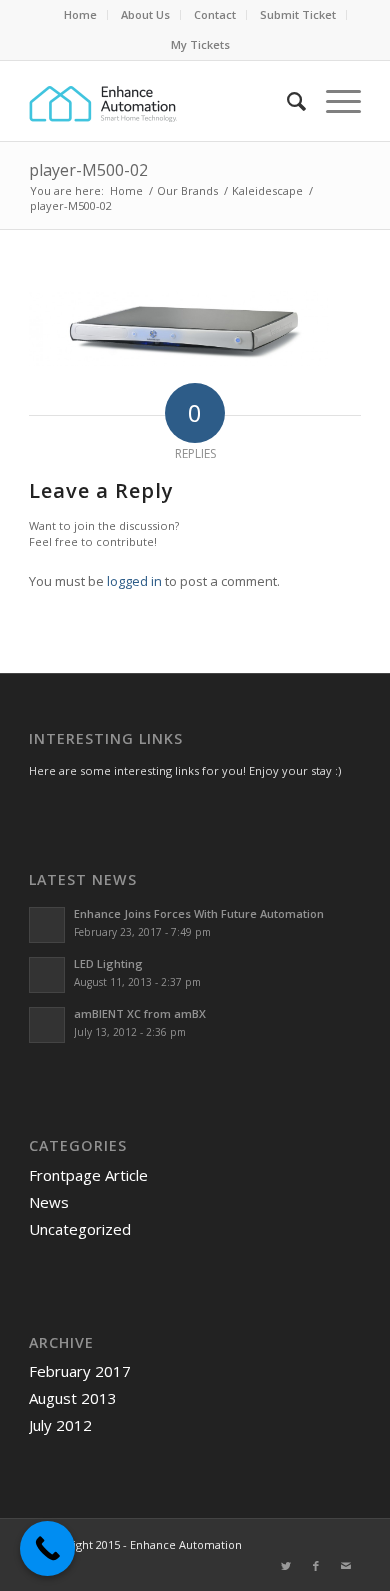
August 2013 (73, 1398)
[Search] (286, 101)
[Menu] (333, 101)
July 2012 (60, 1425)
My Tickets (200, 44)
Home (80, 14)
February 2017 (80, 1371)
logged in (134, 581)
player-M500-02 (88, 170)
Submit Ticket (298, 14)
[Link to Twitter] (286, 1566)
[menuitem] (81, 15)
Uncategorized (80, 1229)
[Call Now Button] (47, 1548)
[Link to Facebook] (316, 1566)
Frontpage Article (88, 1175)
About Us (145, 14)
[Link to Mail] (346, 1566)
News (49, 1202)
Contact (215, 14)
